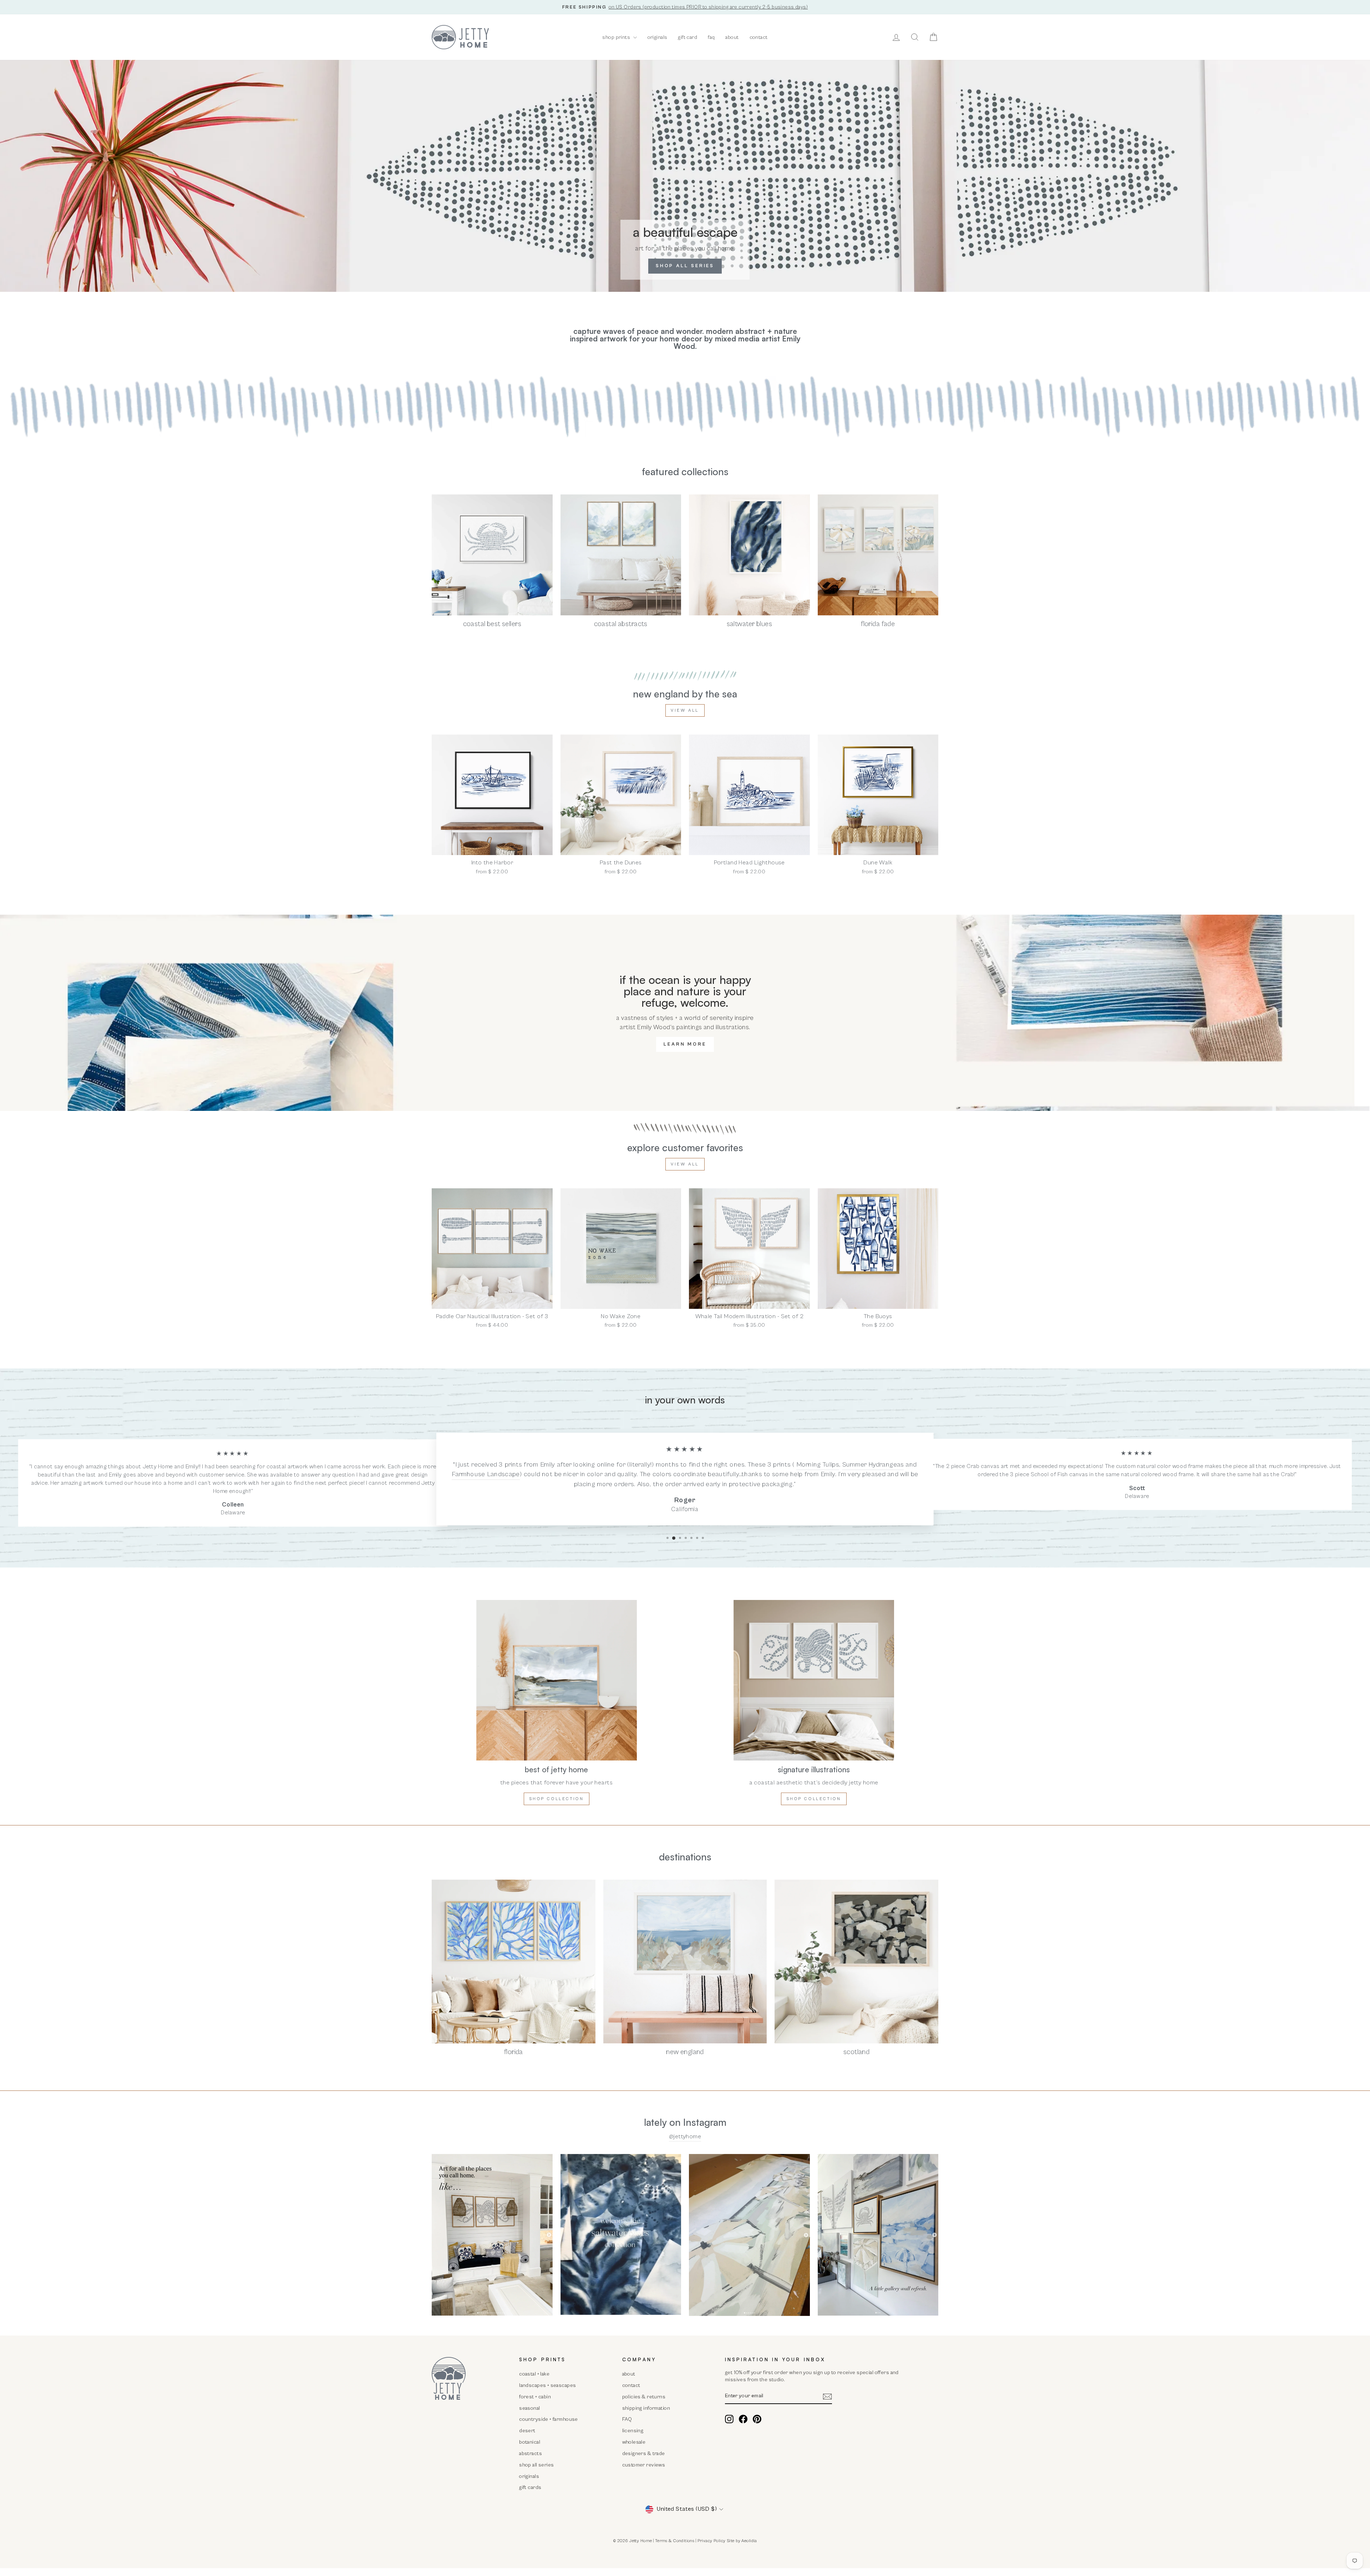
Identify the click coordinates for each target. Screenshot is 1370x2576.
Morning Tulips (818, 1465)
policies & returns (644, 2397)
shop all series (536, 2465)
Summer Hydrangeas (873, 1465)
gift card (687, 37)
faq (711, 37)
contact (759, 37)
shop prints (617, 37)
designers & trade (644, 2453)
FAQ (627, 2419)
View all (685, 710)
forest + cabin (535, 2397)
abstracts (531, 2453)
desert (527, 2431)
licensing (633, 2431)
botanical (530, 2442)
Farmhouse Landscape (486, 1474)
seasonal (529, 2408)
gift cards (530, 2487)
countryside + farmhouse (549, 2419)
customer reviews (644, 2465)
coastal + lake (534, 2374)
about (732, 37)
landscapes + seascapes (547, 2385)
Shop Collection (814, 1799)
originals (658, 37)
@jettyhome (685, 2136)
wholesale (634, 2442)
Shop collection (557, 1799)
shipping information (646, 2408)
